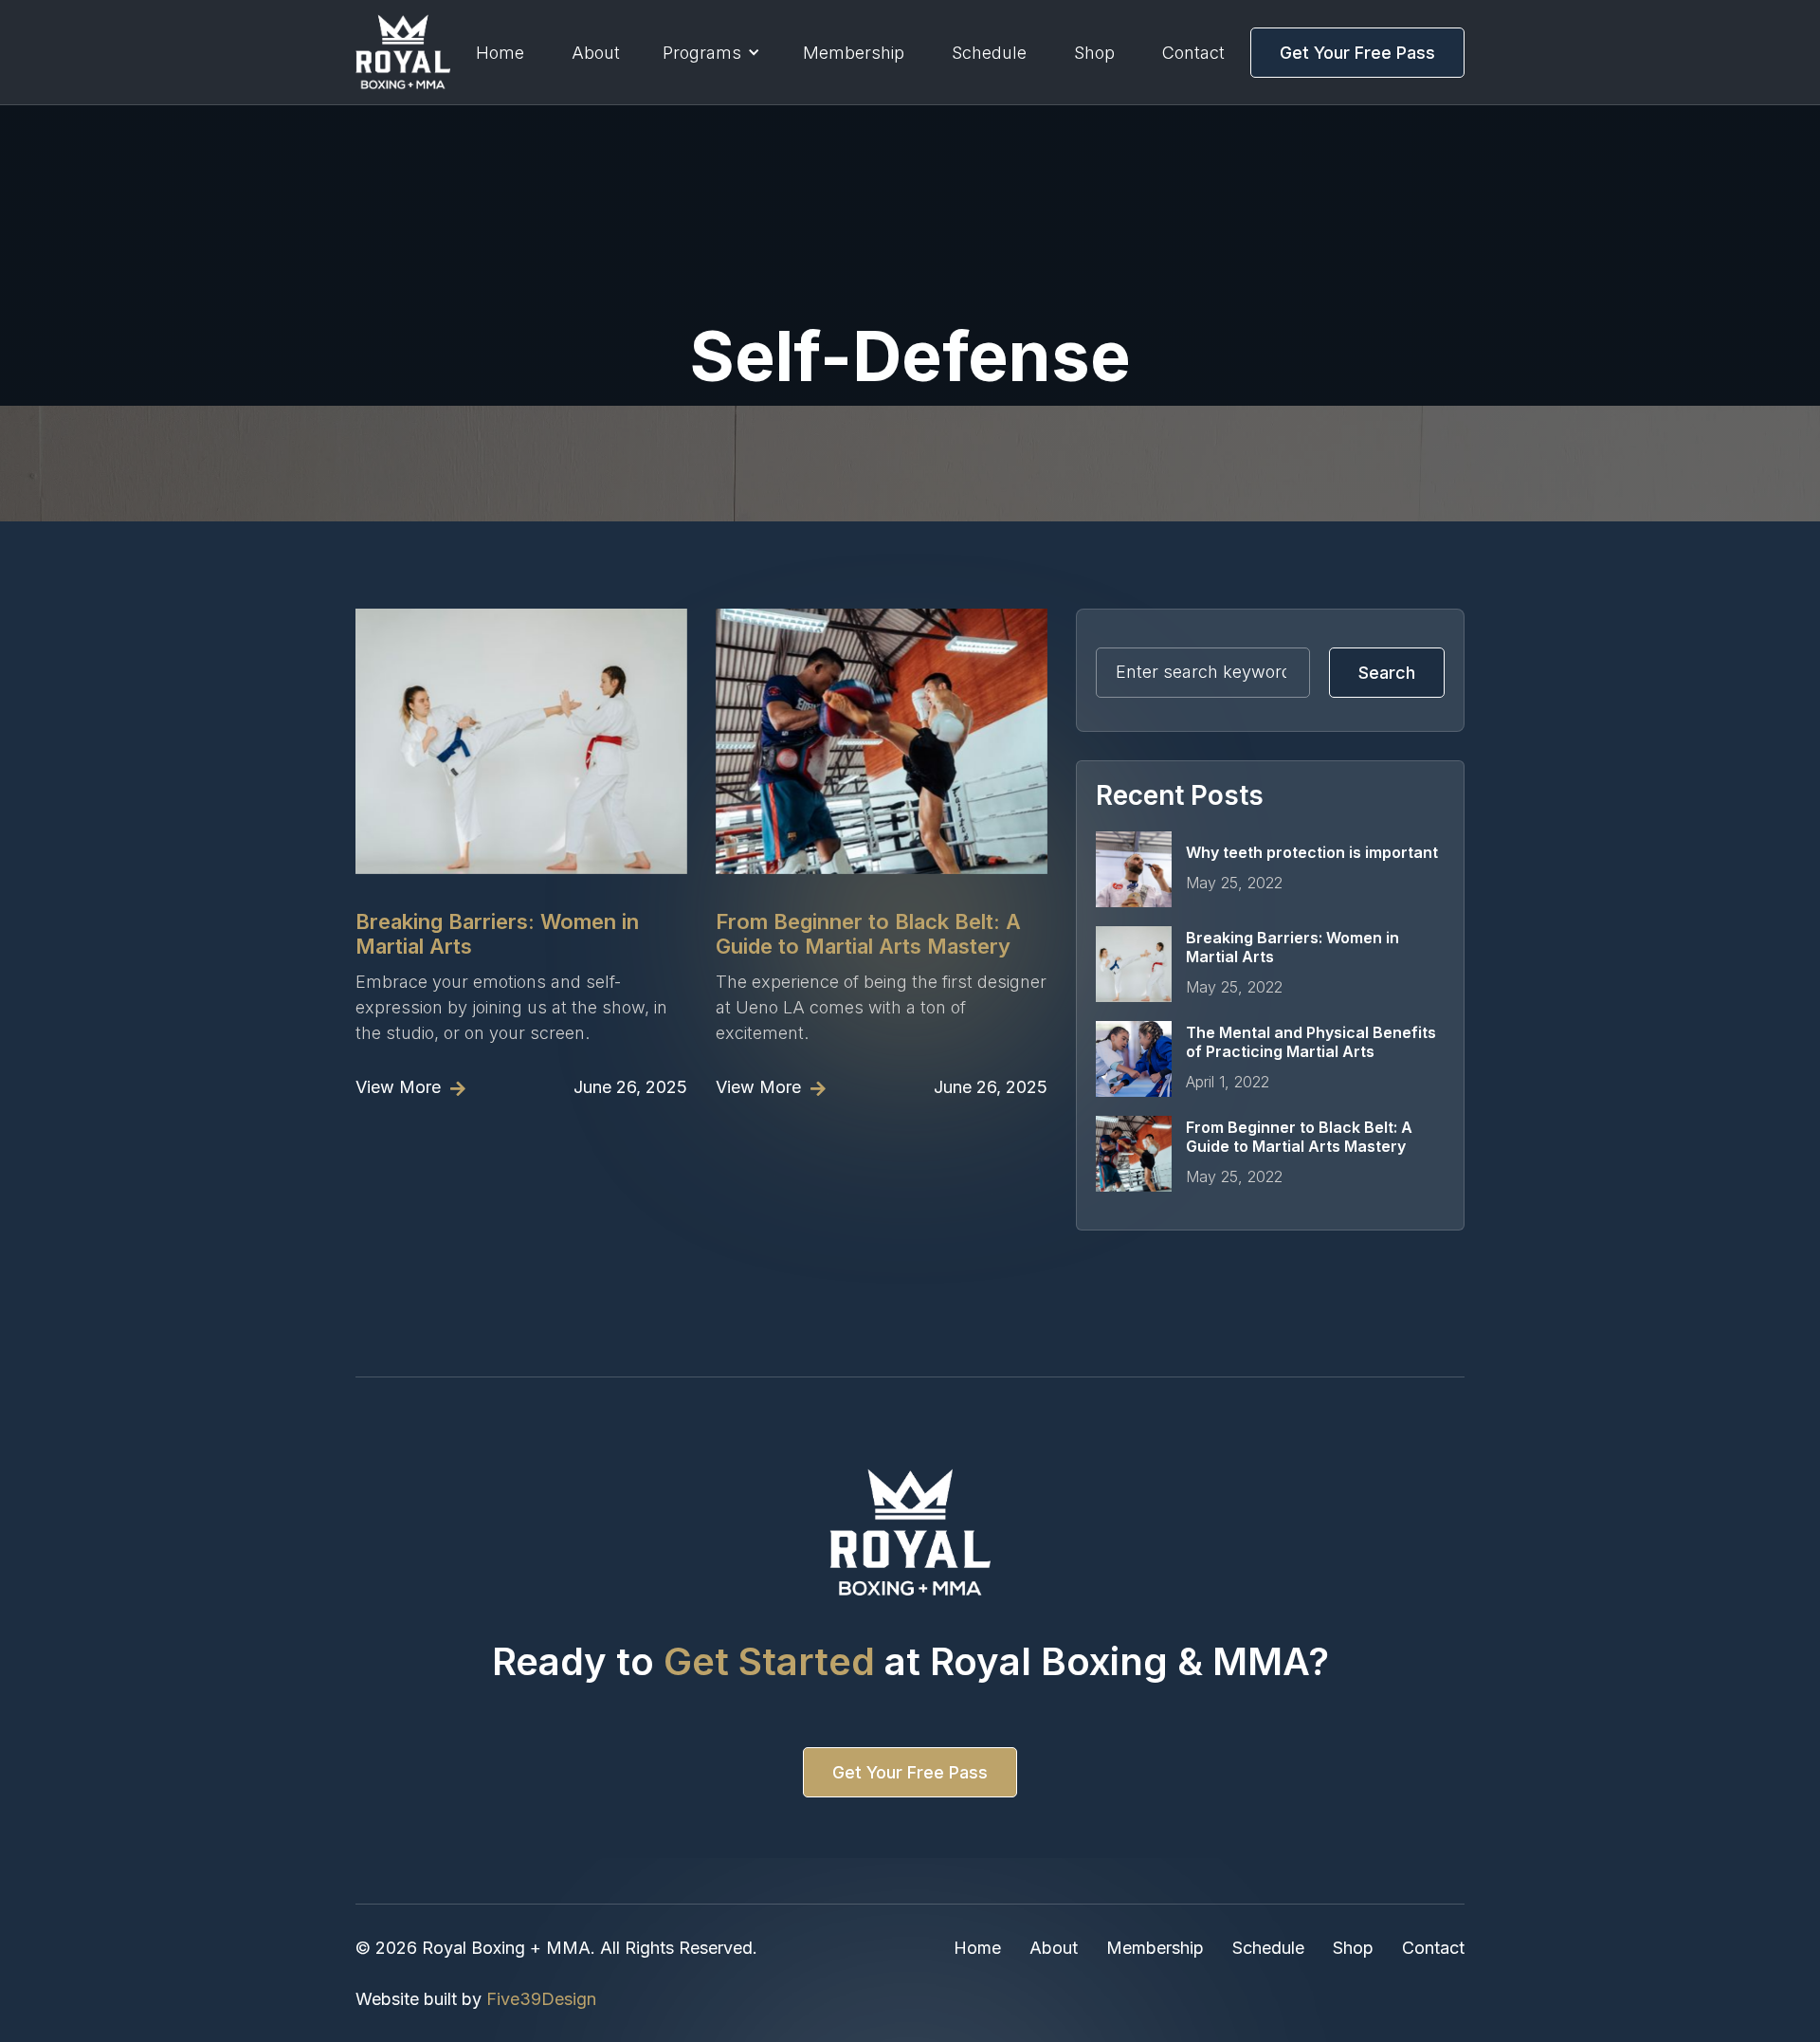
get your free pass (1357, 53)
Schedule (1268, 1948)
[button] (711, 53)
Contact (1433, 1948)
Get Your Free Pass (910, 1772)
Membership (854, 53)
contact (1193, 53)
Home (500, 53)
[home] (403, 52)
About (596, 53)
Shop (1094, 53)
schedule (989, 53)
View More (410, 1087)
